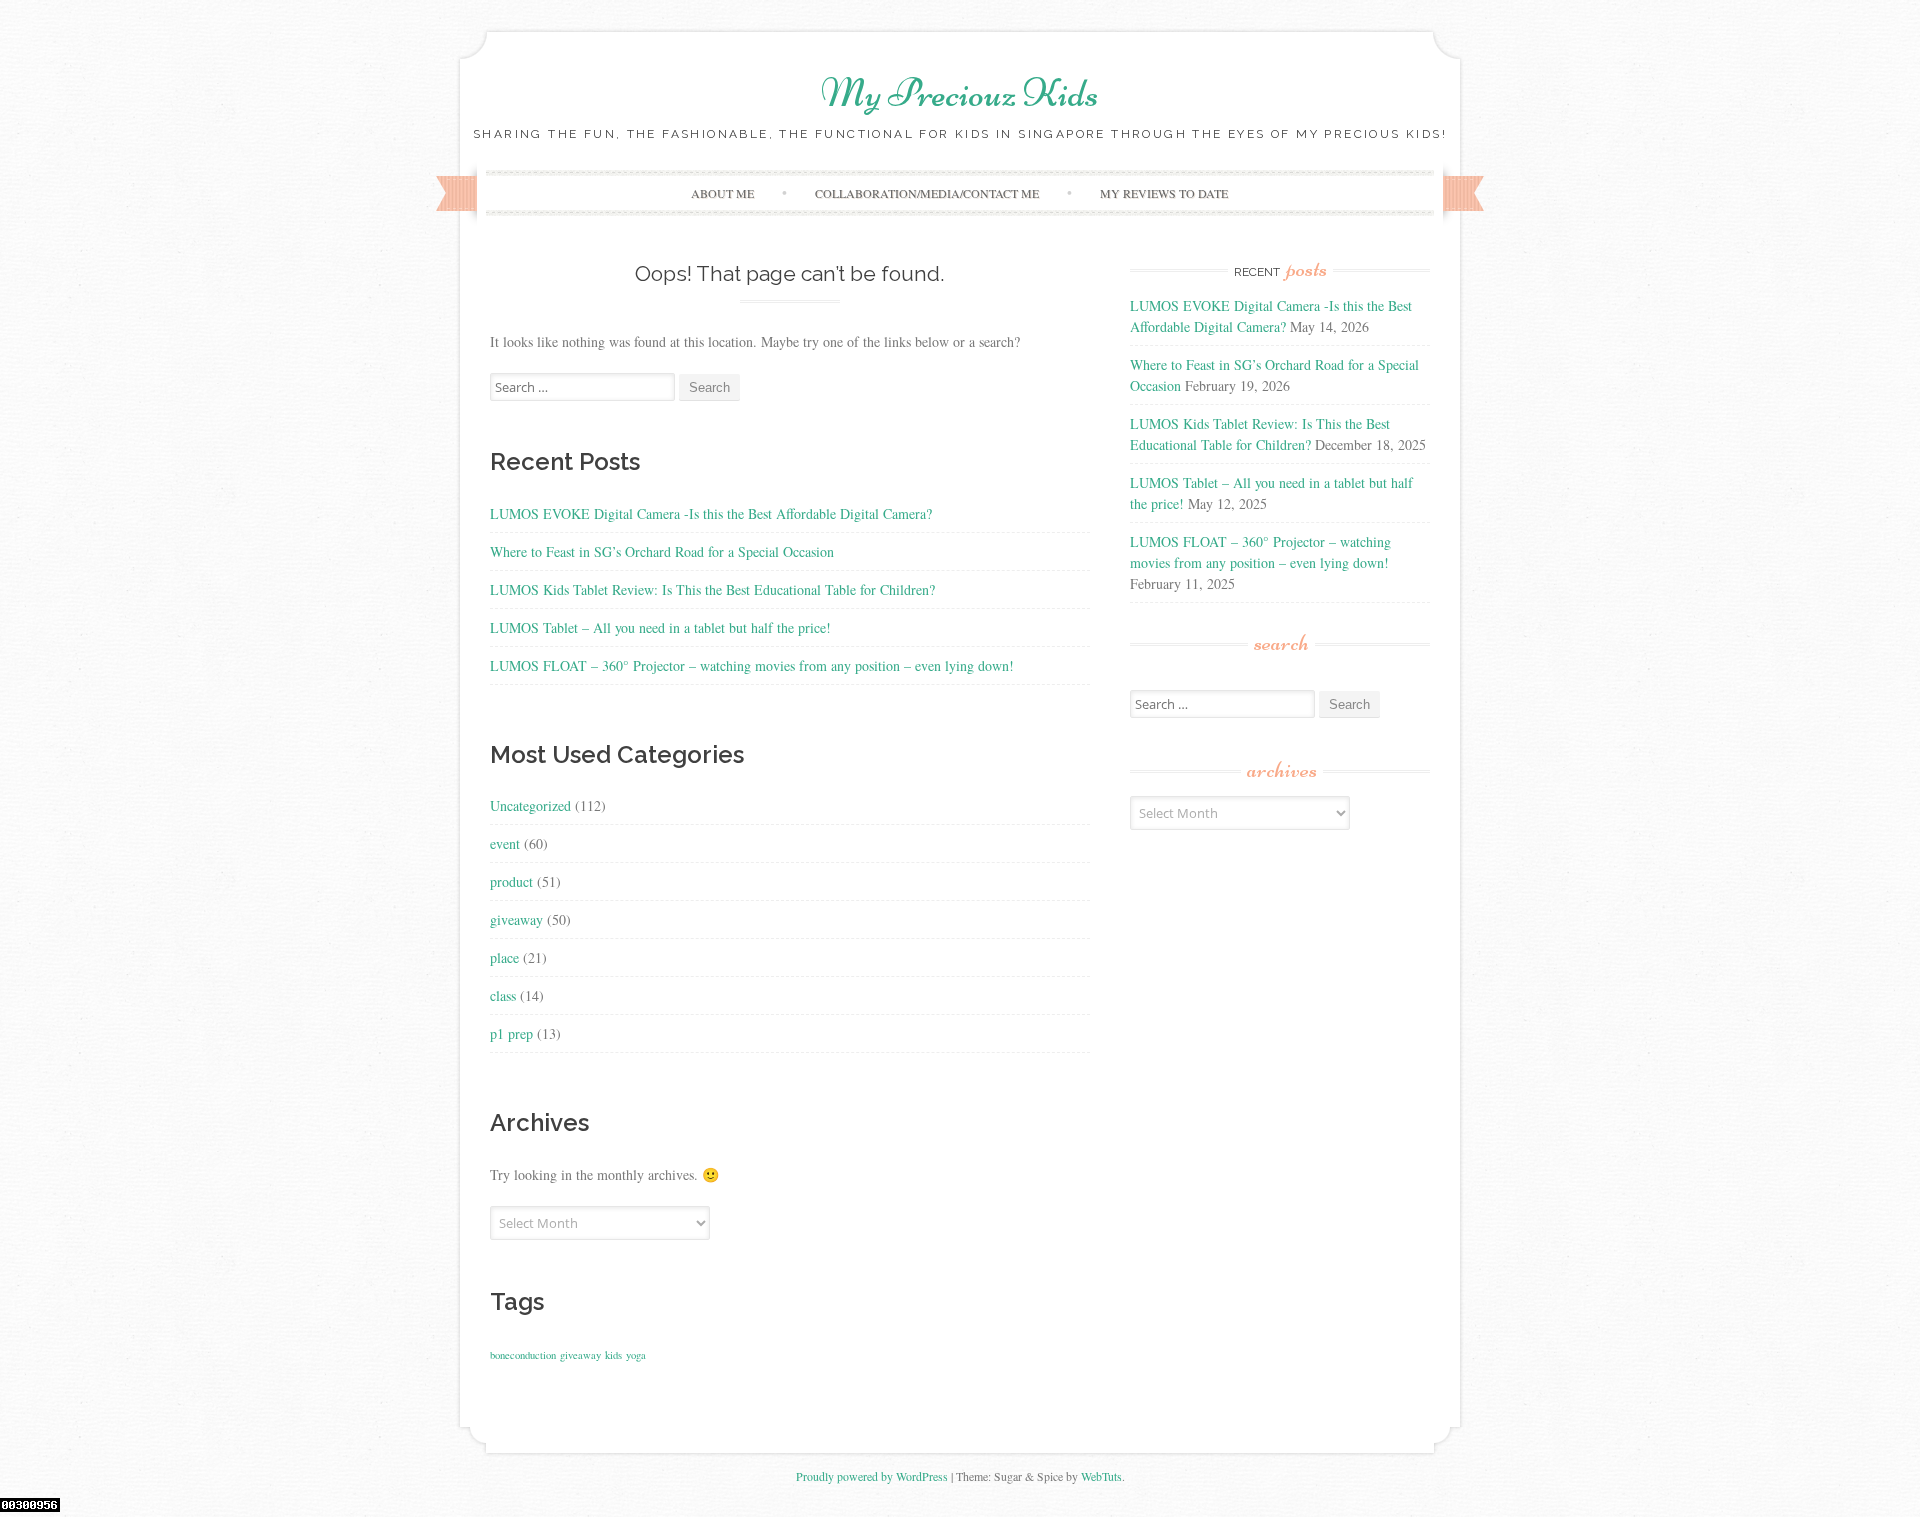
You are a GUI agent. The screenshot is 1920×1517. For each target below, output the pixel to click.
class (503, 995)
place (504, 957)
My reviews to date (1164, 193)
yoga (636, 1355)
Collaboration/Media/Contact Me (927, 193)
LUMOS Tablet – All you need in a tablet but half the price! (660, 627)
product (511, 881)
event (505, 843)
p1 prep (511, 1033)
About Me (722, 193)
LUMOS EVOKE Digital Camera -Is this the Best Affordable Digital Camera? (711, 513)
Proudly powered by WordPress (872, 1476)
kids (613, 1355)
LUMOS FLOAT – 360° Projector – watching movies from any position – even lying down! (752, 665)
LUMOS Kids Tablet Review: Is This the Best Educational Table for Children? (712, 589)
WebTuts (1101, 1476)
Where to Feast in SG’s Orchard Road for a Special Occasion (662, 551)
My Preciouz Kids (960, 93)
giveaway (516, 919)
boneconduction (523, 1355)
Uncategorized (530, 805)
